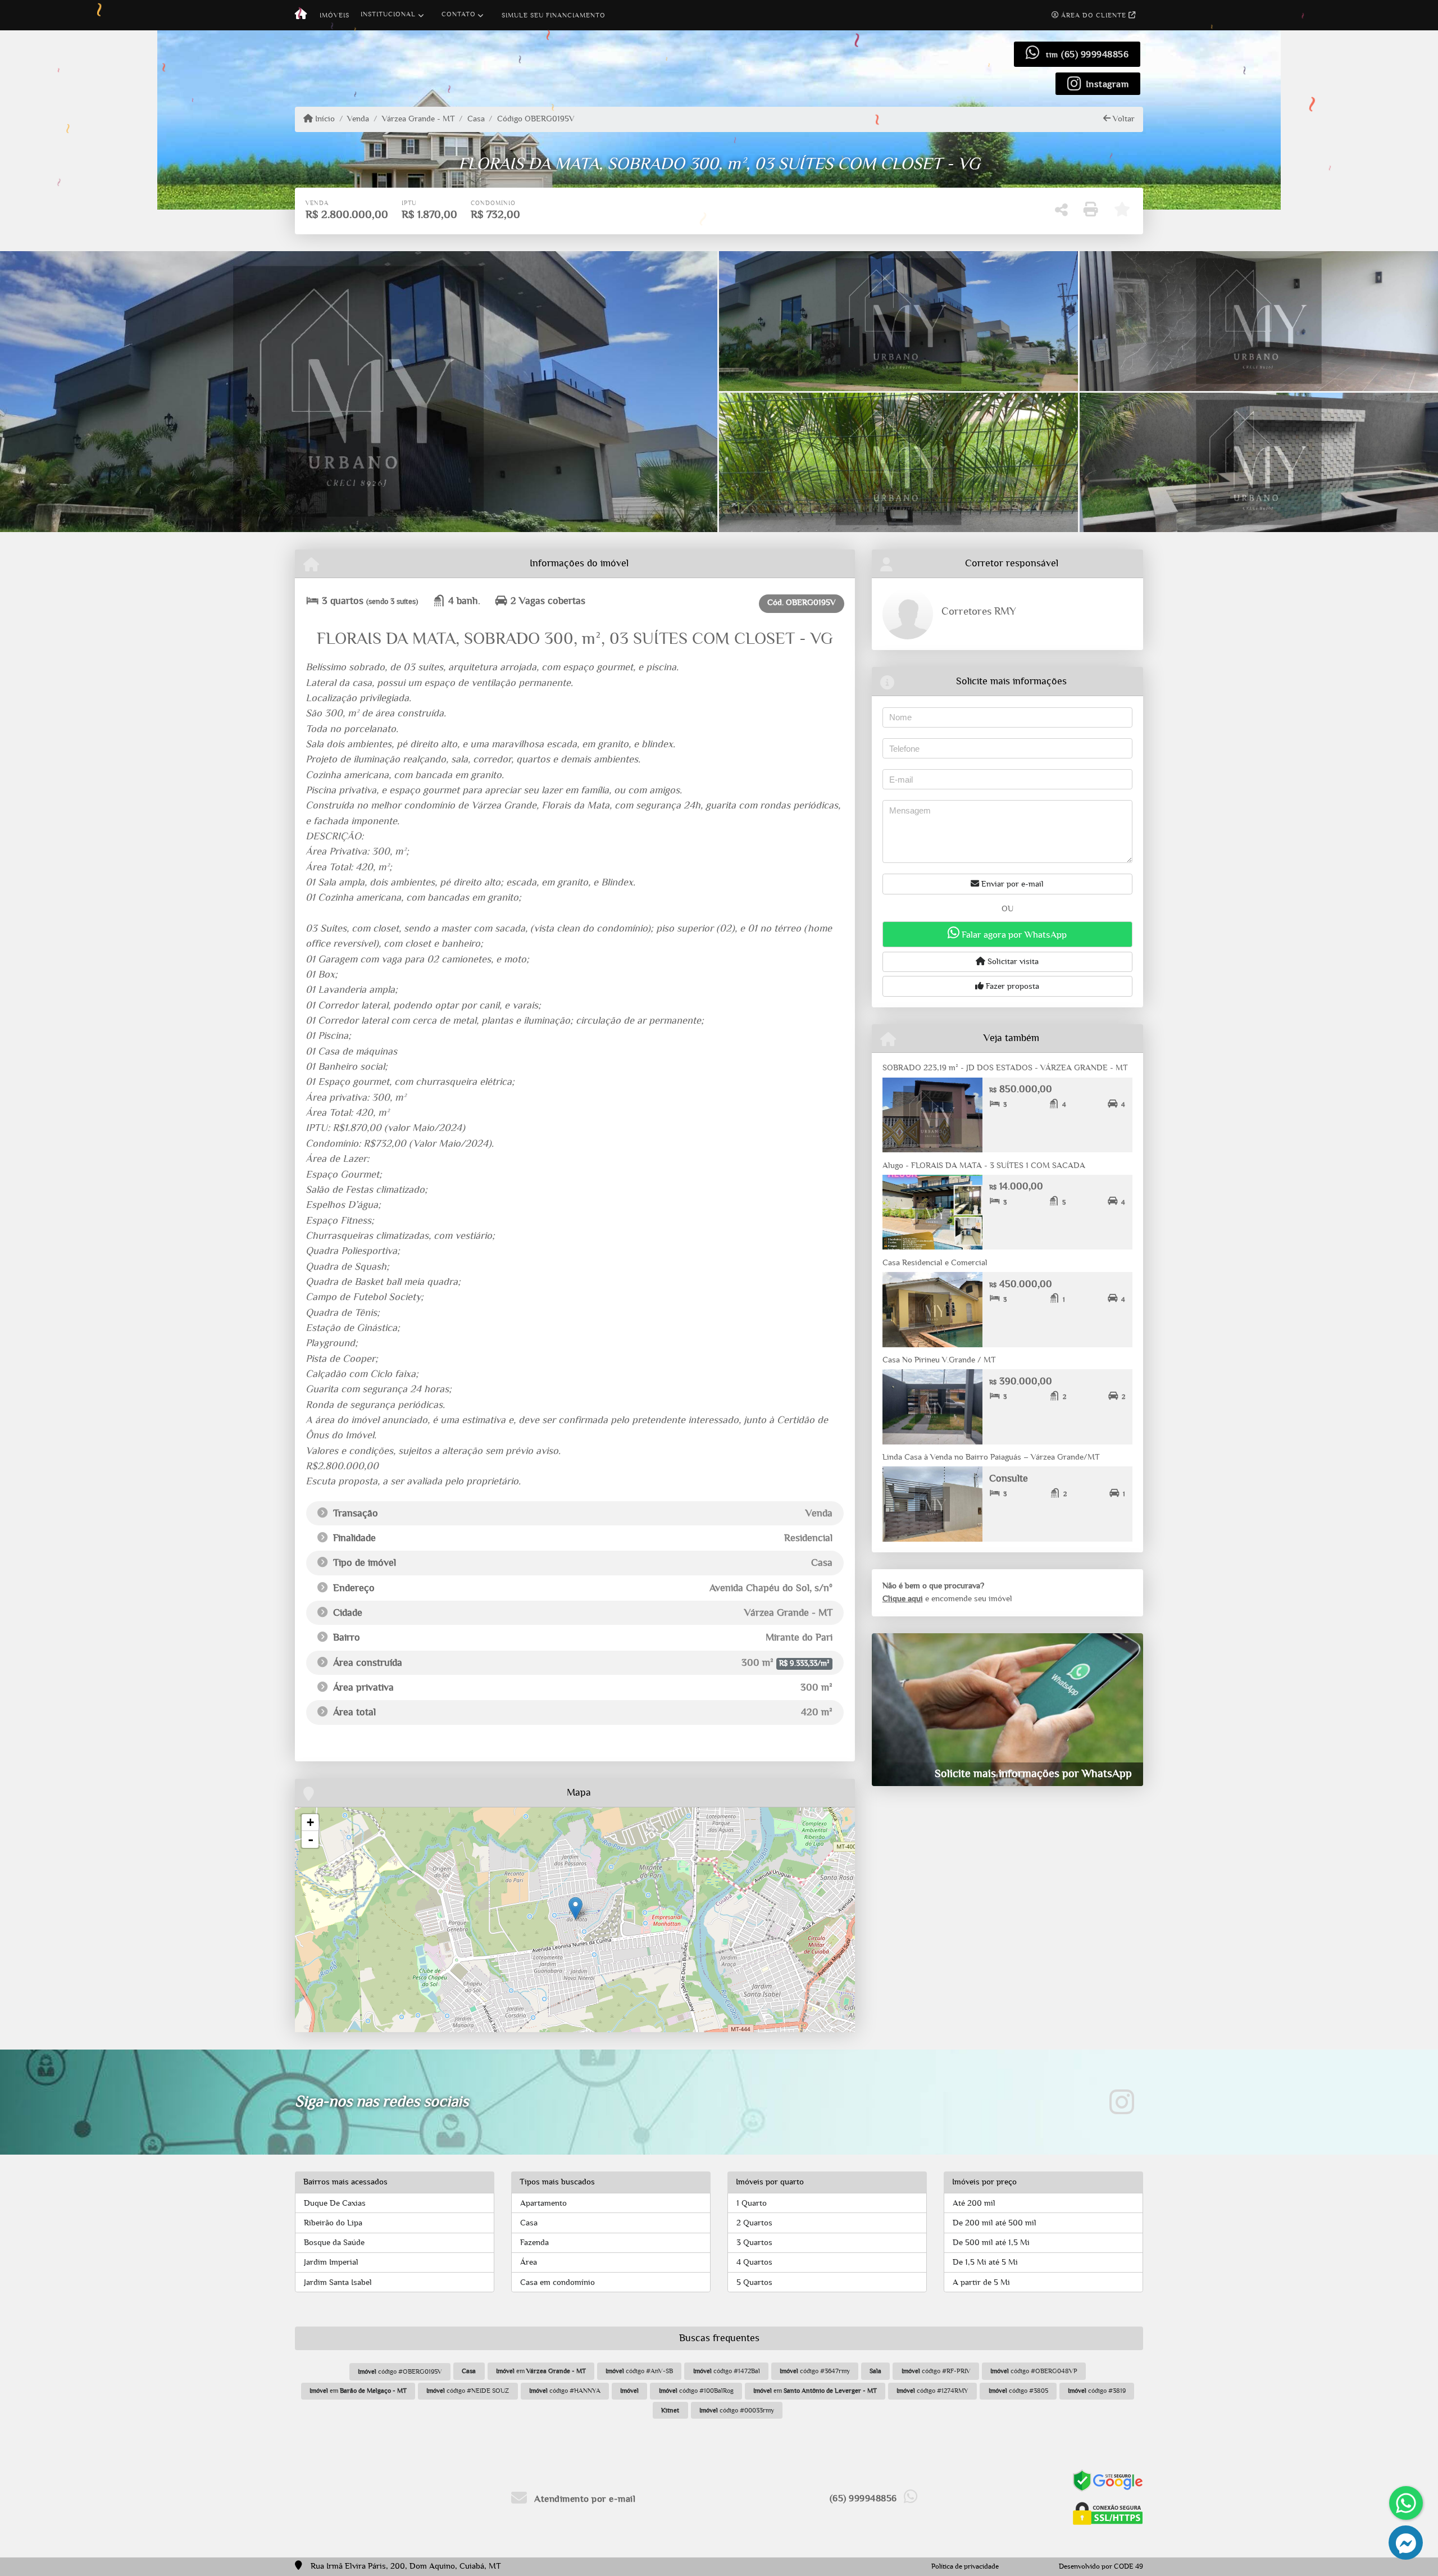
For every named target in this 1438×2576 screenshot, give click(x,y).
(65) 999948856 (1095, 54)
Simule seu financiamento (554, 15)
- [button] (311, 1839)
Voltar (1123, 119)
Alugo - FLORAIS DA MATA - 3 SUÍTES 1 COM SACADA (984, 1166)
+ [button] (310, 1822)
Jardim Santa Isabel (338, 2282)
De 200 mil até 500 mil (995, 2223)
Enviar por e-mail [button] (1011, 884)
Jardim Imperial (331, 2262)
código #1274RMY (932, 2391)
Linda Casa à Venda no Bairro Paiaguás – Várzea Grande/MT (991, 1457)
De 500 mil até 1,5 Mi (991, 2243)
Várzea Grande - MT (418, 119)
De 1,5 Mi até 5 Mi (985, 2262)
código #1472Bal (727, 2371)
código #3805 (1018, 2391)
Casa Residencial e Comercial (935, 1263)
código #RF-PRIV (936, 2371)
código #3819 (1097, 2391)
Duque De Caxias (335, 2203)
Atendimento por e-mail (584, 2499)
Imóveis (335, 15)
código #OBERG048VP (1034, 2371)
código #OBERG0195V (400, 2371)
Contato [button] (459, 14)
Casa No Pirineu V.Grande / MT (939, 1360)
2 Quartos (754, 2223)
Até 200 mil (974, 2203)
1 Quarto (752, 2203)
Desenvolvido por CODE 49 (1101, 2567)
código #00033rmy (737, 2410)
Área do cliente (1094, 15)
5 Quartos (754, 2282)
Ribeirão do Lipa (333, 2223)
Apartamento (543, 2203)
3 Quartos (754, 2243)
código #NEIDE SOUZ (468, 2391)
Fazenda (534, 2243)
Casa (476, 119)
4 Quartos (754, 2262)
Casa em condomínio (558, 2282)
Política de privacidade (965, 2567)
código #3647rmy (815, 2371)
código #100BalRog (696, 2391)
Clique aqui (903, 1599)
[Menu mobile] (301, 15)
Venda (358, 119)
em (541, 2371)
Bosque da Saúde (334, 2243)
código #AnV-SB (639, 2371)
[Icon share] (1122, 2102)
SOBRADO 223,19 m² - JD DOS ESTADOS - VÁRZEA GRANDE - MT (1005, 1068)
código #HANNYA (565, 2391)
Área (529, 2262)
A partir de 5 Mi (981, 2282)
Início (324, 119)
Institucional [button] (388, 14)
